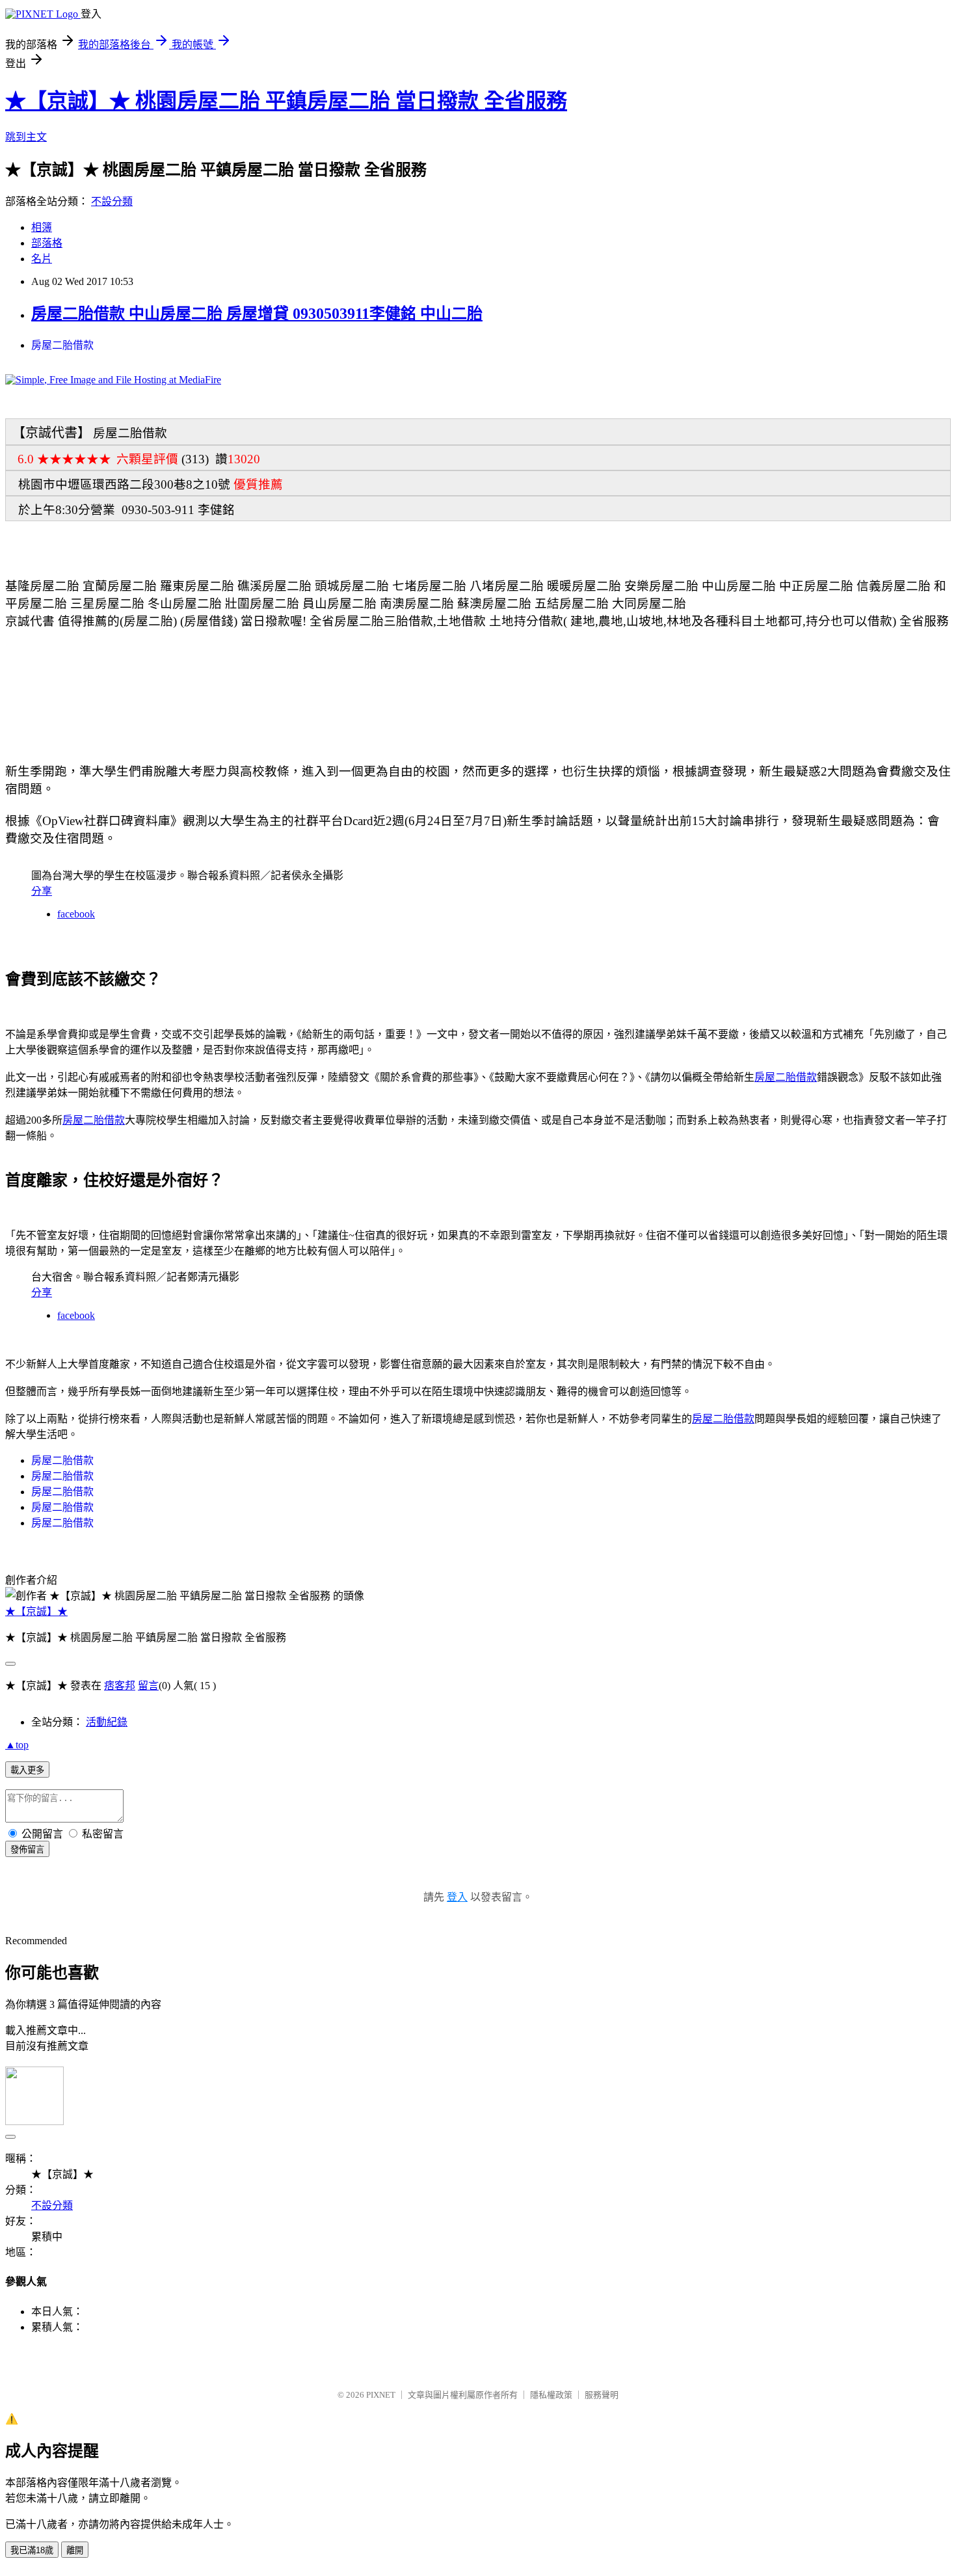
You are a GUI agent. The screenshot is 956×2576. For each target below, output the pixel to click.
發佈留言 (27, 1850)
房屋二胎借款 (62, 345)
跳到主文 (26, 137)
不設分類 (112, 201)
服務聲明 (602, 2395)
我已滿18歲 (32, 2550)
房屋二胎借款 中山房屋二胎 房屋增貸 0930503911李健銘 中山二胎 (257, 314)
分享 (42, 891)
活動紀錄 (107, 1722)
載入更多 (27, 1770)
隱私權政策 (551, 2395)
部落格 (47, 243)
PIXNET (381, 2395)
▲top (17, 1745)
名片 (42, 259)
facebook (76, 914)
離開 (75, 2550)
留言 (148, 1686)
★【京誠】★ (36, 1611)
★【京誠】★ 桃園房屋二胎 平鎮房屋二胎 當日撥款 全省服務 (286, 101)
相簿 (42, 227)
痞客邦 (120, 1686)
